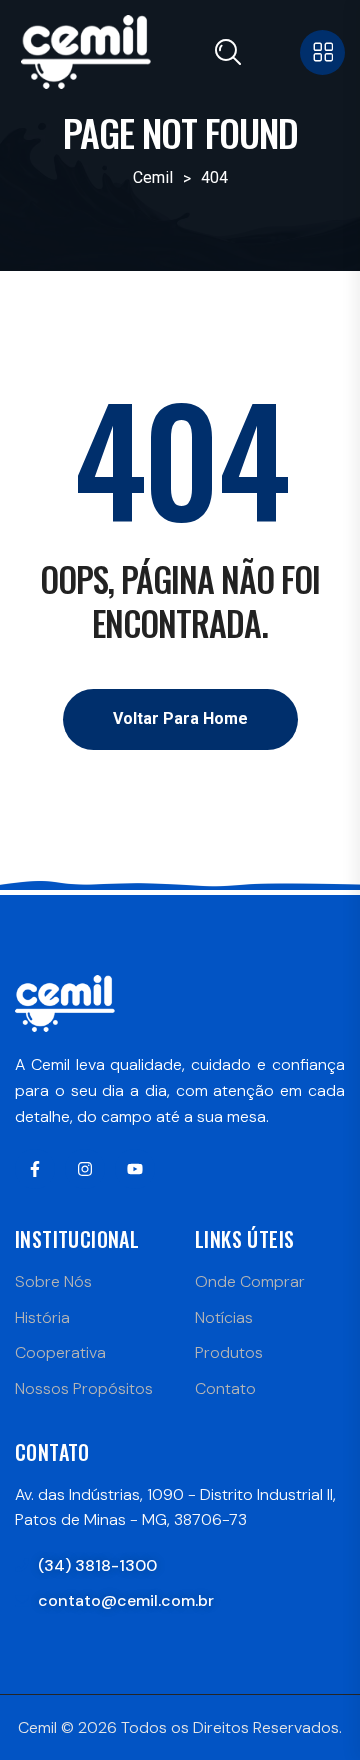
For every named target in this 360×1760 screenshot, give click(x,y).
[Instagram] (85, 1169)
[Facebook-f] (35, 1169)
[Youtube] (135, 1169)
